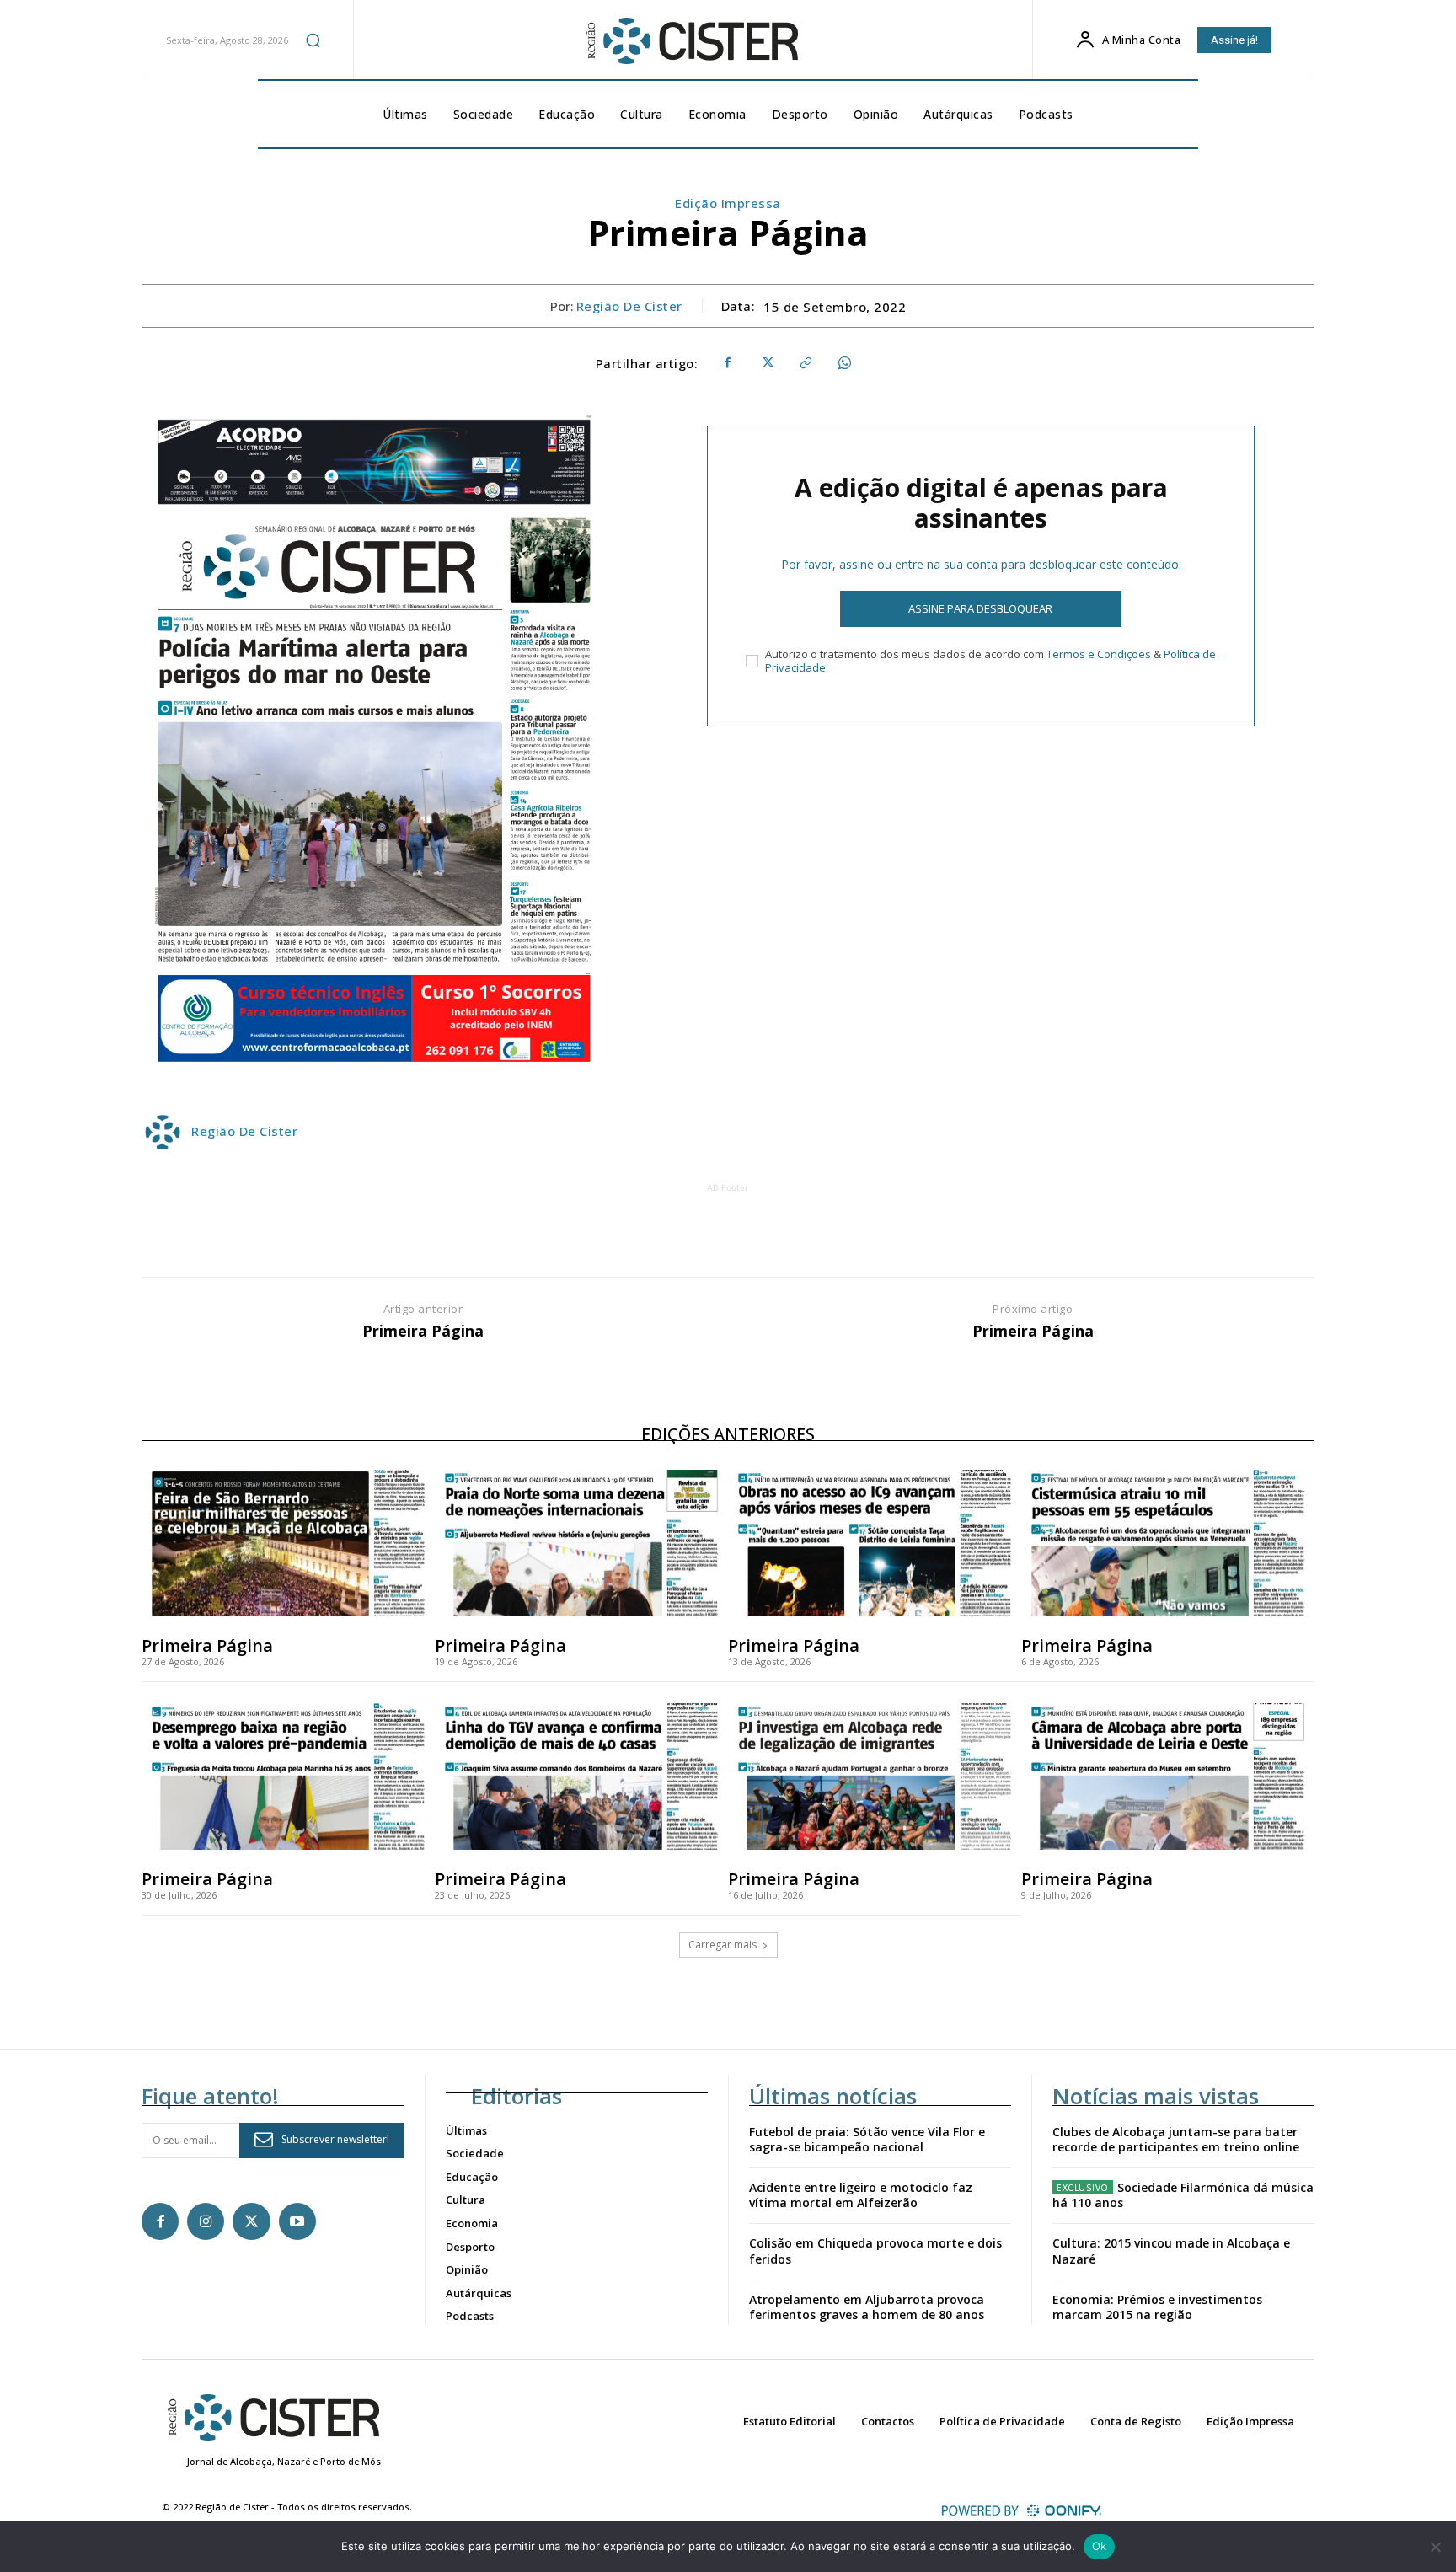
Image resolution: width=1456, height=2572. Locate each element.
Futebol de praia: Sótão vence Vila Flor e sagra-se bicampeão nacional (867, 2139)
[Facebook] (727, 363)
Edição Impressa (728, 203)
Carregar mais (723, 1945)
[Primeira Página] (288, 1543)
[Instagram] (206, 2221)
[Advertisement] (728, 1235)
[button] (313, 40)
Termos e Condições (1099, 654)
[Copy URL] (805, 363)
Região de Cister (629, 306)
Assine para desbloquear (980, 608)
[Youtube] (297, 2221)
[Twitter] (766, 363)
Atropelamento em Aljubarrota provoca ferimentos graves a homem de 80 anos (867, 2307)
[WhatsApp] (843, 363)
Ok (1100, 2546)
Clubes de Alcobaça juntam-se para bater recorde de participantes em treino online (1176, 2139)
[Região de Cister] (691, 41)
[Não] (1435, 2547)
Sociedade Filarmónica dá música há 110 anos (1183, 2195)
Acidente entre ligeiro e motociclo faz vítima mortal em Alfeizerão (861, 2195)
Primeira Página (423, 1332)
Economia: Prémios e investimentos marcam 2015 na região (1157, 2307)
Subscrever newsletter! (335, 2139)
